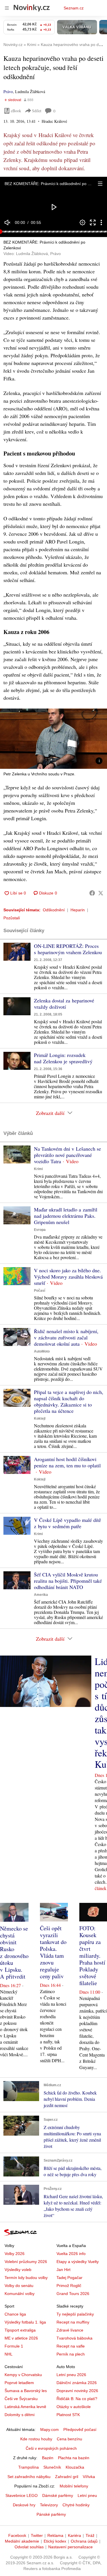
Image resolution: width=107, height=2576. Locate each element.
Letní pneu (87, 2495)
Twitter (37, 2535)
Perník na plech (71, 2354)
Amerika (41, 1595)
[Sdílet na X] (101, 893)
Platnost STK (68, 2415)
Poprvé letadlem (19, 2383)
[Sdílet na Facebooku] (92, 893)
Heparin (78, 910)
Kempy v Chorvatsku (23, 2375)
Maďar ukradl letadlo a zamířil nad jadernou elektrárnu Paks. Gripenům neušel (66, 1216)
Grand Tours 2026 (73, 2294)
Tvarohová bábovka (74, 2338)
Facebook (17, 2535)
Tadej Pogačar (69, 2278)
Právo (8, 92)
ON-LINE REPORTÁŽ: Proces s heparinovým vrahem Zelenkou (68, 949)
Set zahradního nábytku (29, 2477)
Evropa (40, 1230)
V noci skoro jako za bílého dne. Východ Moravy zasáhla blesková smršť (68, 1277)
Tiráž (90, 2535)
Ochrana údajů (84, 2541)
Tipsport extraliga (20, 2330)
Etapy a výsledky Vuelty (78, 2262)
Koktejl (40, 1419)
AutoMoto (42, 1351)
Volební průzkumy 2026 (26, 2262)
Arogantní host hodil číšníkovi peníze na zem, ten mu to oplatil (67, 1462)
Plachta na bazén (74, 2458)
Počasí (40, 1291)
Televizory (49, 2505)
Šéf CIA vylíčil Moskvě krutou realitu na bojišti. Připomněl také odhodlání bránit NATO (68, 1581)
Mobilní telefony (74, 2486)
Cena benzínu (69, 2439)
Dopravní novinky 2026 (77, 2391)
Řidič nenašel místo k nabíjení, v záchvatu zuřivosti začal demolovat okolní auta (66, 1337)
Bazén (48, 2458)
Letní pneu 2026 (71, 2375)
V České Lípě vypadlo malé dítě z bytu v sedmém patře (67, 1523)
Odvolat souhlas (29, 2547)
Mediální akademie (22, 2541)
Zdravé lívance (70, 2330)
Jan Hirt (63, 2270)
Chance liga (15, 2314)
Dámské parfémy (58, 2495)
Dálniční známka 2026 (77, 2383)
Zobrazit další (50, 1113)
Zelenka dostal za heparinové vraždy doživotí (64, 1004)
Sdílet (37, 111)
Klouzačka (75, 2467)
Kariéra (74, 2535)
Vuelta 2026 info (71, 2254)
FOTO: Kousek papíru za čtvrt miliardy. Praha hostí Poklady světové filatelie (92, 1956)
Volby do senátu (19, 2286)
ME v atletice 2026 (21, 2338)
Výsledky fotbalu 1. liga (25, 2322)
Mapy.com (50, 2429)
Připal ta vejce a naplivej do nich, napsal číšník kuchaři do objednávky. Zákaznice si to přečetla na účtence (69, 1401)
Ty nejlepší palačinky (75, 2314)
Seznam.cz (74, 8)
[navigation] (7, 8)
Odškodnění (54, 910)
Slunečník (52, 2467)
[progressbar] (53, 232)
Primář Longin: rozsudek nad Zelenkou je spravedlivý (63, 1058)
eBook (16, 111)
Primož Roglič (69, 2286)
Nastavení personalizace (70, 2547)
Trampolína (29, 2467)
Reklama (55, 2535)
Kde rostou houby (36, 2439)
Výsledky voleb (18, 2270)
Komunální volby (20, 2294)
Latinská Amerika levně (25, 2407)
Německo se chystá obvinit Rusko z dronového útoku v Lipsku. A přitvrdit (14, 1952)
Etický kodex (55, 2541)
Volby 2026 (15, 2254)
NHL (9, 2354)
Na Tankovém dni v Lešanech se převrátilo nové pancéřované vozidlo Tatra (67, 1155)
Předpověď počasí (80, 2429)
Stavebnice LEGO (22, 2495)
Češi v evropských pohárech (51, 2448)
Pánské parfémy (51, 2514)
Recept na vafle (71, 2346)
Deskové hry (24, 2505)
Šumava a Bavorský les (26, 2391)
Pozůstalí (12, 918)
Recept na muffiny (73, 2322)
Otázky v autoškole (74, 2407)
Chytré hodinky (76, 2505)
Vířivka (89, 2477)
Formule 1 (14, 2346)
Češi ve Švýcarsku (21, 2399)
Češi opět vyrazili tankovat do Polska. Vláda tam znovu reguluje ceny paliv (53, 1952)
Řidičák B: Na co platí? (77, 2399)
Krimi (38, 1169)
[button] (100, 184)
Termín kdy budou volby (26, 2278)
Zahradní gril (67, 2477)
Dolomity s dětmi (20, 2415)
